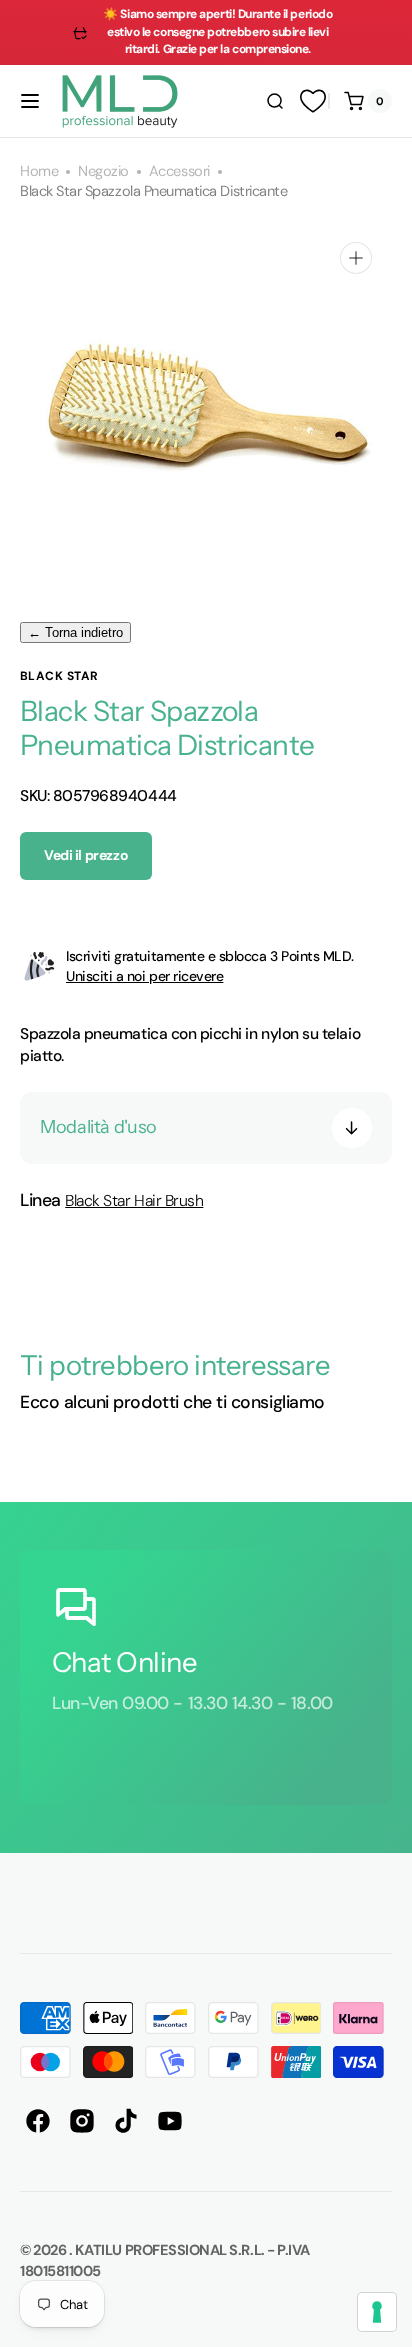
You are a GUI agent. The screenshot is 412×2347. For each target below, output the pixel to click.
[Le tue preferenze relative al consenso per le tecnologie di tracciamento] (377, 2312)
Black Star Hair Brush (134, 1200)
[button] (30, 101)
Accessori (179, 171)
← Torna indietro (75, 632)
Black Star (59, 676)
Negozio (103, 171)
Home (39, 171)
